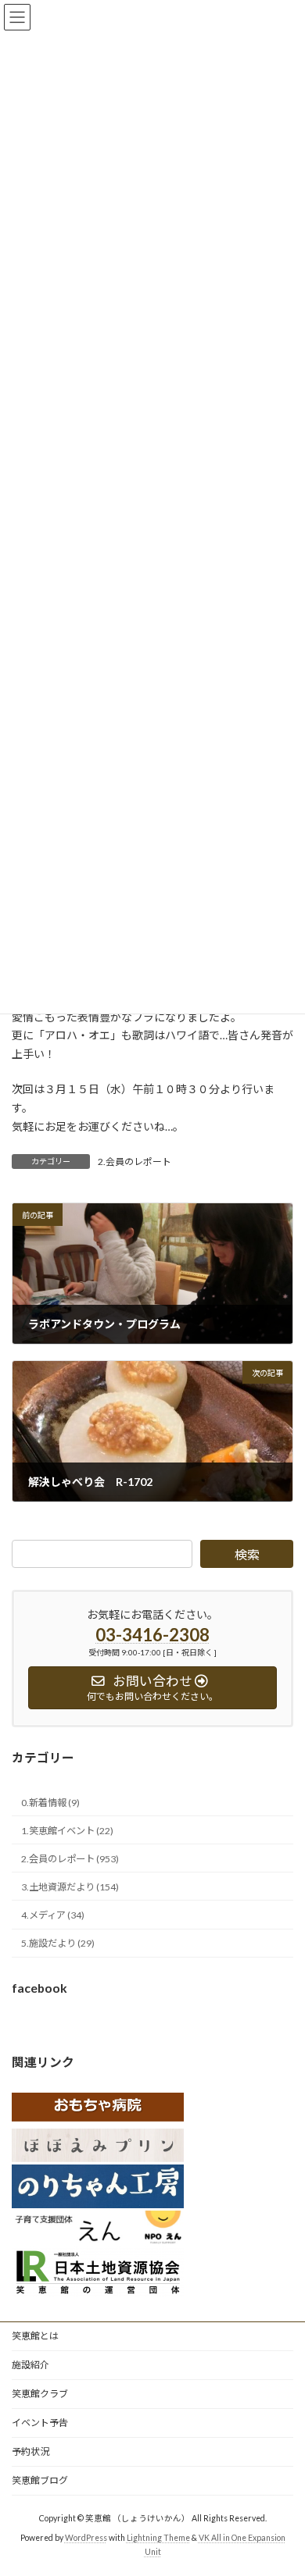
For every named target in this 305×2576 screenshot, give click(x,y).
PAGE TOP (282, 2482)
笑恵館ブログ (40, 2480)
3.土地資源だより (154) (70, 1887)
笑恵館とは (35, 2336)
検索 (247, 1554)
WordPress (86, 2538)
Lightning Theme (158, 2538)
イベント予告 (40, 2423)
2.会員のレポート (135, 1162)
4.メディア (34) (53, 1915)
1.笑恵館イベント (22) (67, 1831)
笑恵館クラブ (40, 2394)
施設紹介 (30, 2365)
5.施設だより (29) (58, 1943)
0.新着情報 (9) (50, 1803)
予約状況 (30, 2451)
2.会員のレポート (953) (70, 1859)
